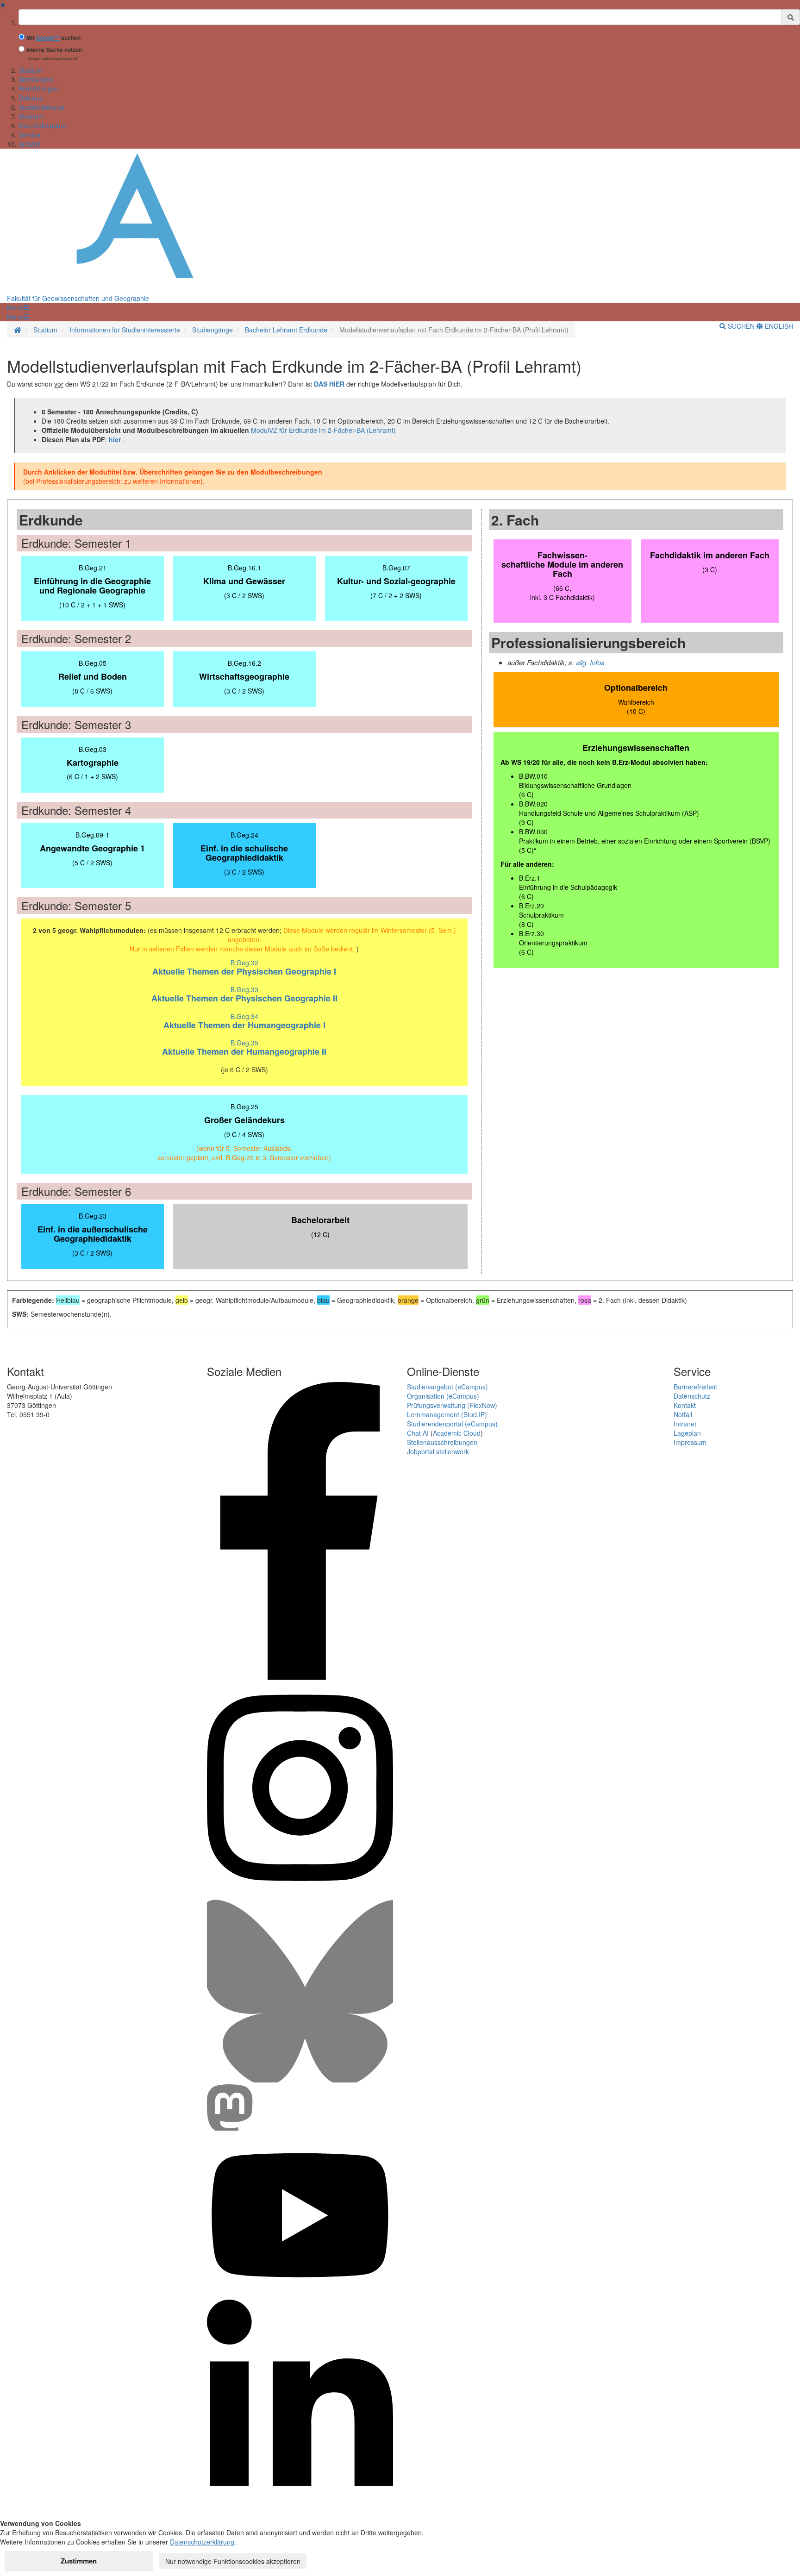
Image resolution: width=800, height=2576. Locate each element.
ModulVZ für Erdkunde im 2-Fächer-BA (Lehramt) (323, 430)
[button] (18, 307)
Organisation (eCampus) (443, 1396)
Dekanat (31, 98)
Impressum (690, 1442)
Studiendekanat (41, 107)
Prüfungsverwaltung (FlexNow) (452, 1405)
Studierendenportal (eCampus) (452, 1424)
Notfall (683, 1414)
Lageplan (687, 1433)
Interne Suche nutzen (54, 50)
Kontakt (685, 1405)
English (778, 326)
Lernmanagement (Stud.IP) (447, 1414)
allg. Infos (590, 662)
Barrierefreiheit (695, 1387)
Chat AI (418, 1433)
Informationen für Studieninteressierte (125, 330)
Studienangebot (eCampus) (447, 1387)
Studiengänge (212, 330)
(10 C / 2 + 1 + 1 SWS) (92, 586)
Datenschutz (692, 1396)
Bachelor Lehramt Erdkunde (286, 330)
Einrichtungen (39, 88)
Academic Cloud (457, 1433)
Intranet (685, 1424)
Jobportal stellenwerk (438, 1451)
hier (115, 439)
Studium (31, 70)
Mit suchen (53, 38)
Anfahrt (29, 144)
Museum (31, 116)
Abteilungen (36, 79)
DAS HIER (329, 384)
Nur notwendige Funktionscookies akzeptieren (233, 2561)
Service (29, 135)
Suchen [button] (741, 326)
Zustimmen (79, 2561)
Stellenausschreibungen (442, 1442)
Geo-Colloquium (42, 125)
